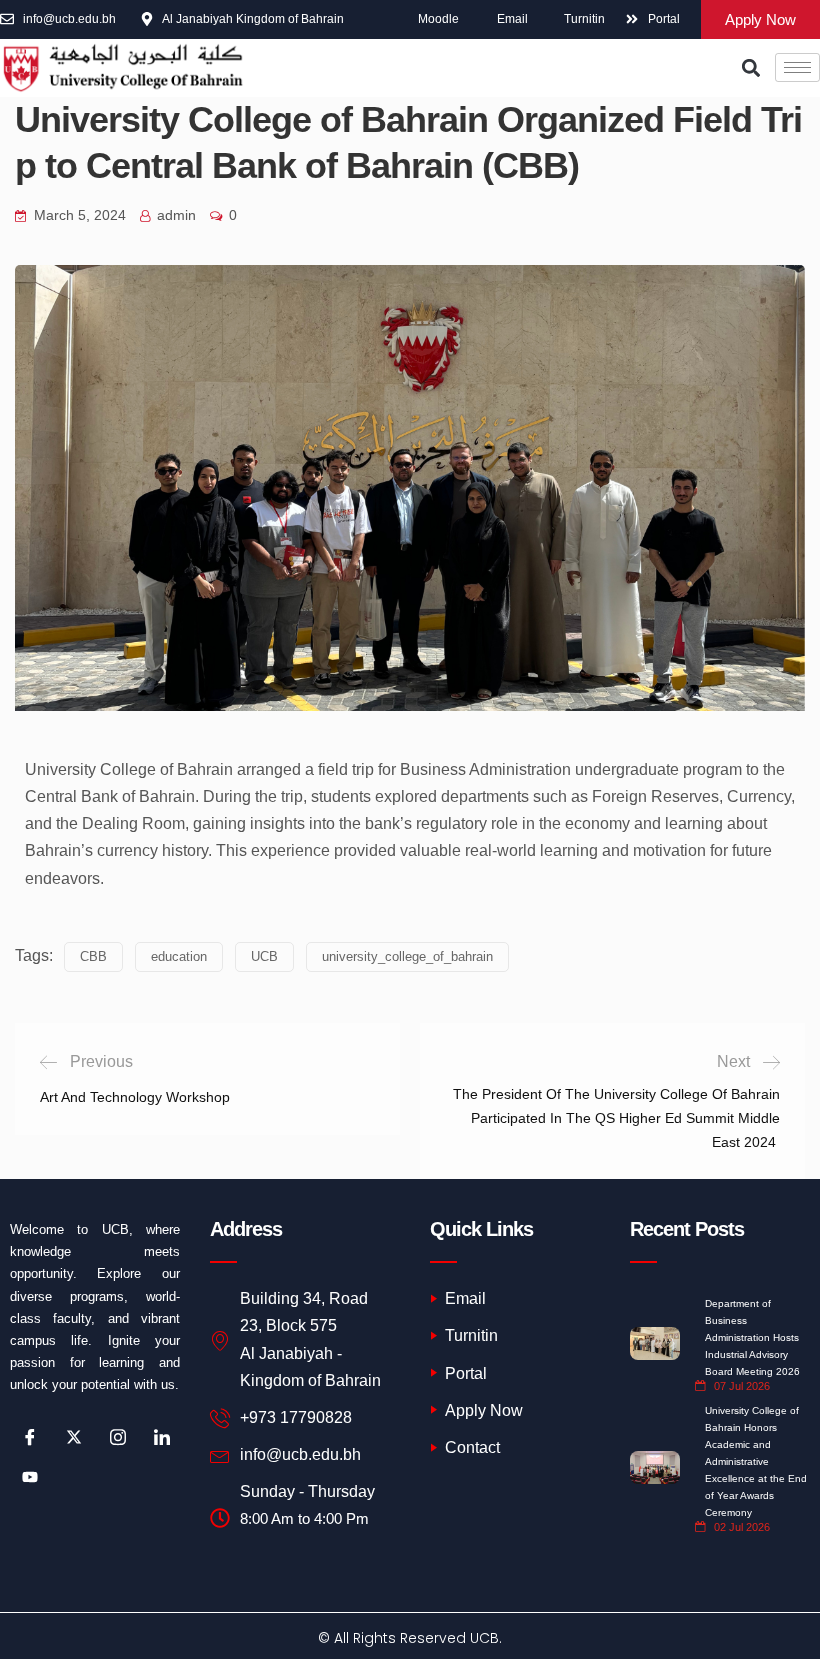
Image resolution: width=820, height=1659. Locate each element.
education (179, 956)
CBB (93, 956)
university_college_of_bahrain (407, 956)
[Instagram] (118, 1437)
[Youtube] (30, 1477)
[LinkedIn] (162, 1437)
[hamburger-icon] (797, 67)
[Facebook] (30, 1437)
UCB (264, 956)
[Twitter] (74, 1437)
